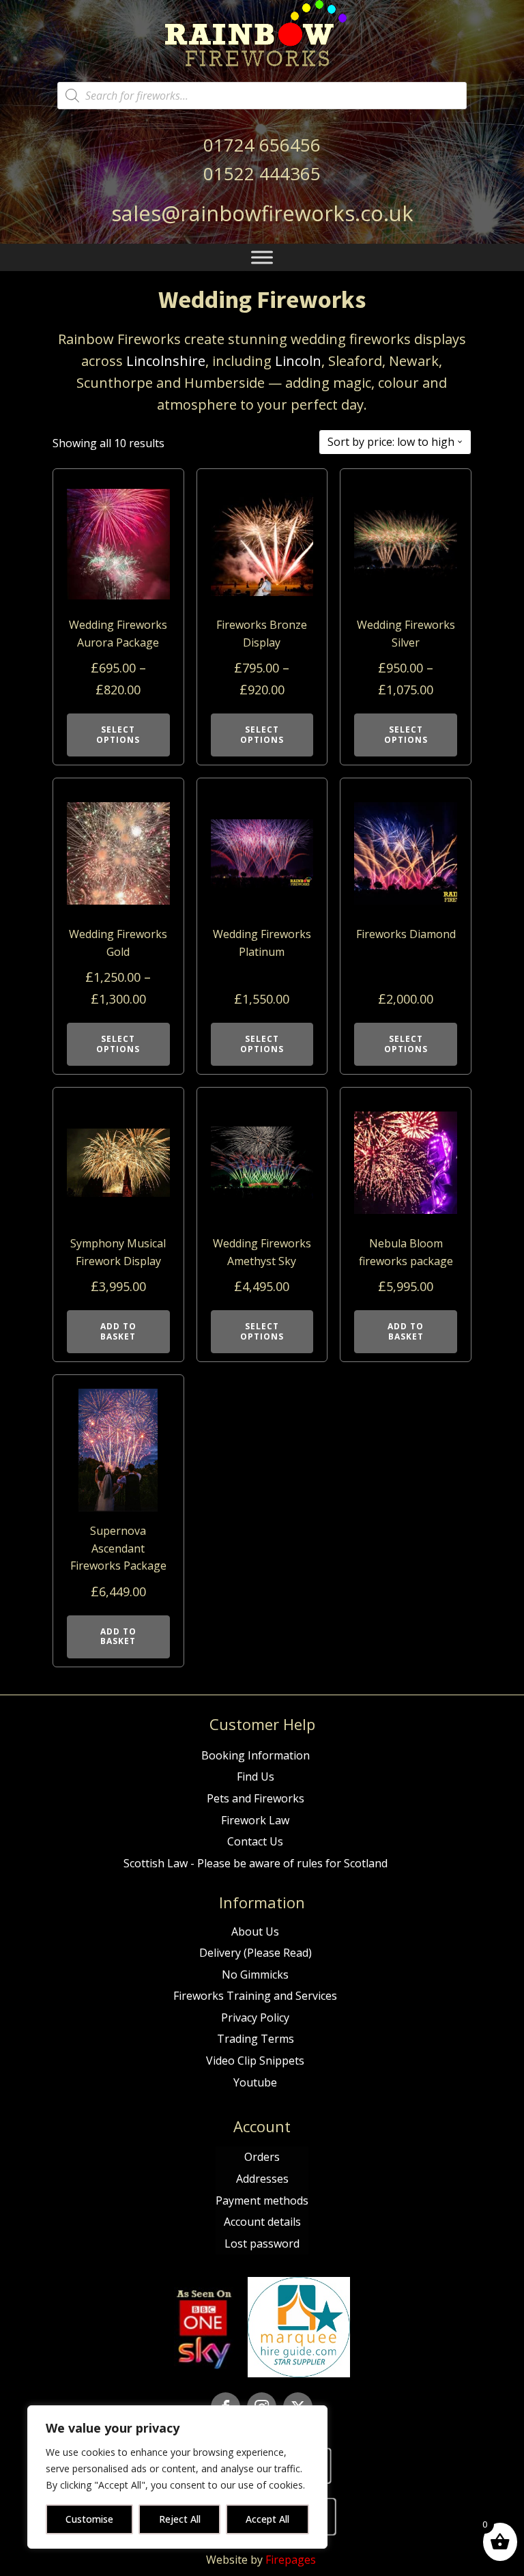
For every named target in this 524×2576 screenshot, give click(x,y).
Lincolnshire (166, 361)
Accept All (267, 2519)
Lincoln (298, 361)
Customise (89, 2519)
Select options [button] (262, 1331)
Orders (262, 2157)
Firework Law (255, 1820)
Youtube (255, 2082)
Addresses (262, 2179)
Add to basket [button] (118, 1331)
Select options (118, 734)
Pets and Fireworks (256, 1798)
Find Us (256, 1777)
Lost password (262, 2244)
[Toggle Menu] (262, 258)
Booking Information (256, 1755)
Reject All (180, 2519)
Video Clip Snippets (255, 2061)
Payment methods (262, 2200)
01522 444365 (262, 173)
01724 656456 (262, 145)
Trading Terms (256, 2039)
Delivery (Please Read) (256, 1953)
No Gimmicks (255, 1975)
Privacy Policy (255, 2018)
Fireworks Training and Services (255, 1996)
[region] (177, 2477)
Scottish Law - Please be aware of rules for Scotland (256, 1863)
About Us (255, 1931)
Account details (262, 2222)
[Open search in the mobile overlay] (262, 96)
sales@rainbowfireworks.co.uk (262, 213)
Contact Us (255, 1841)
